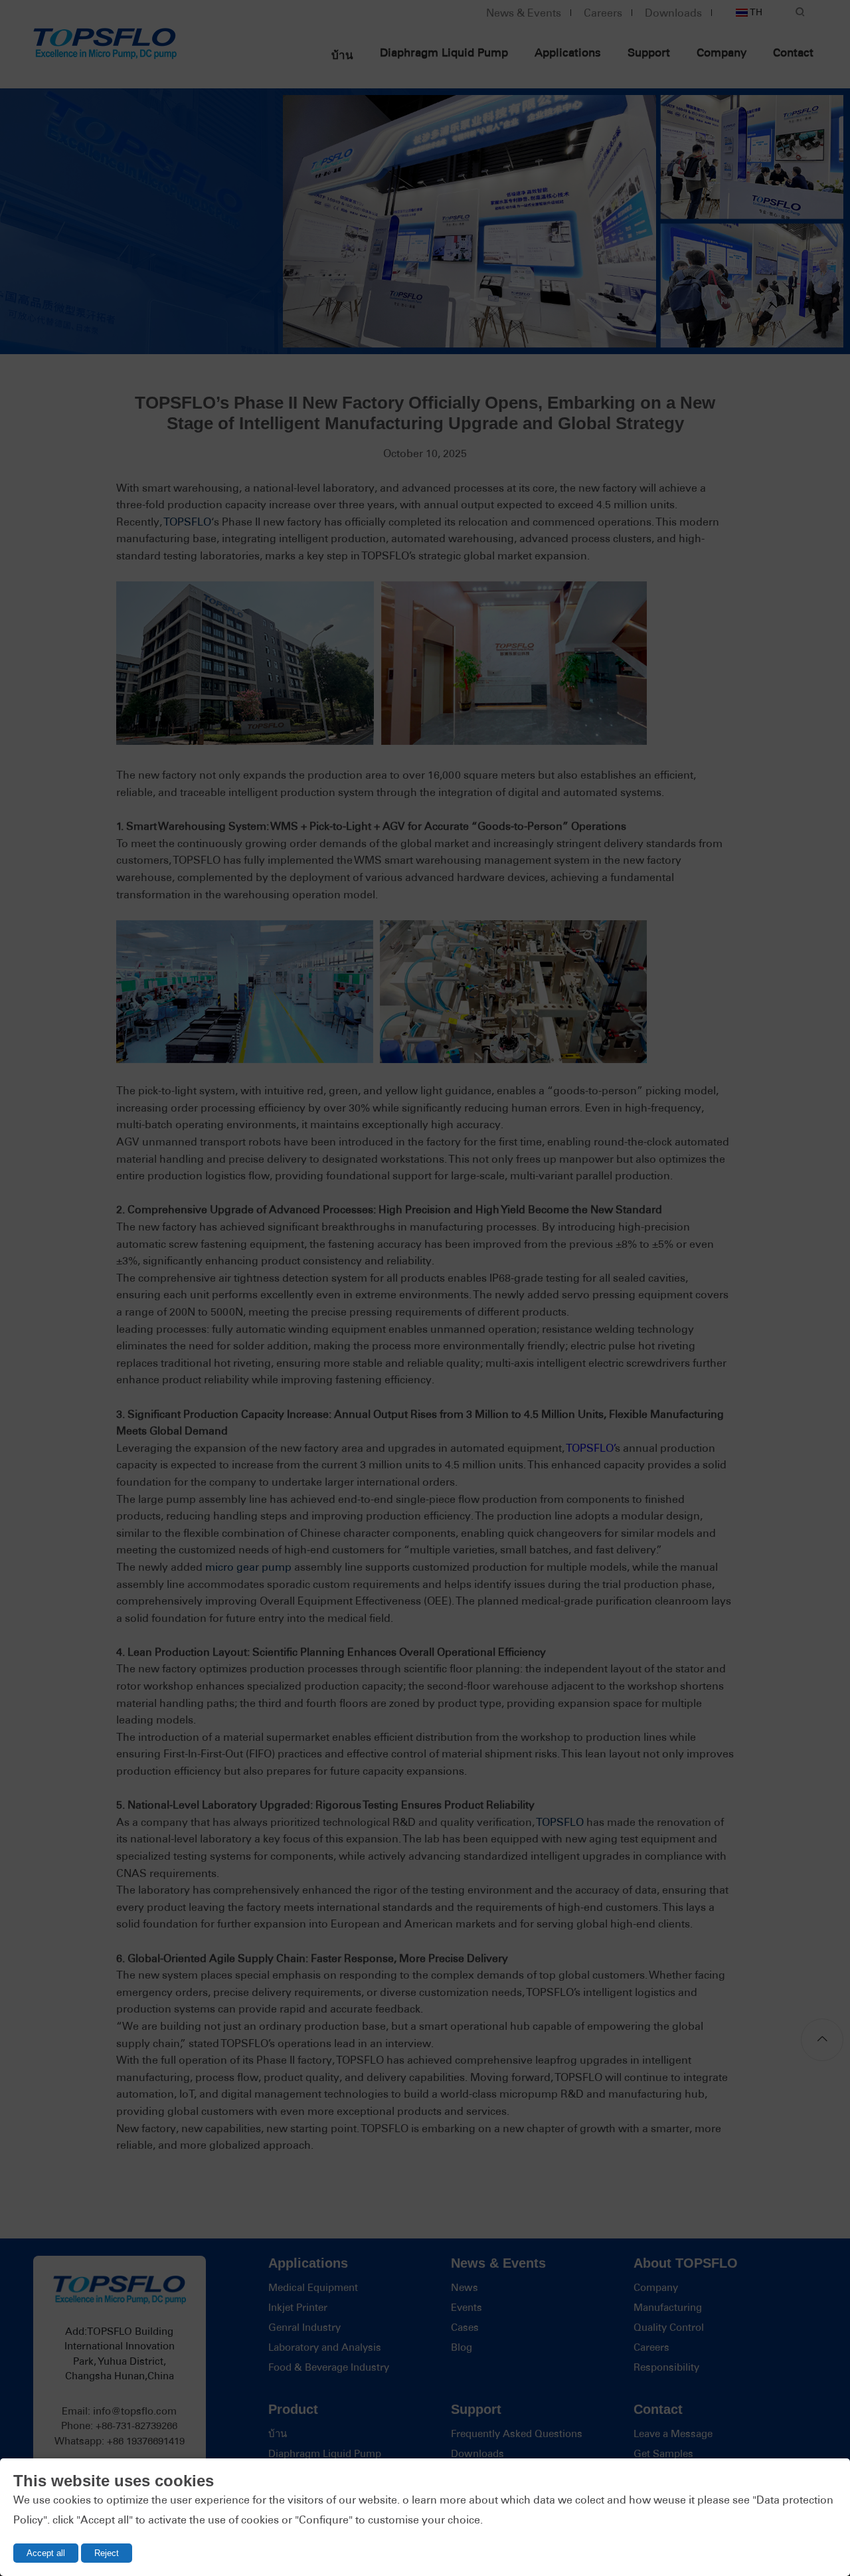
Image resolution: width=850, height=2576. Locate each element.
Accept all (46, 2553)
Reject (107, 2553)
